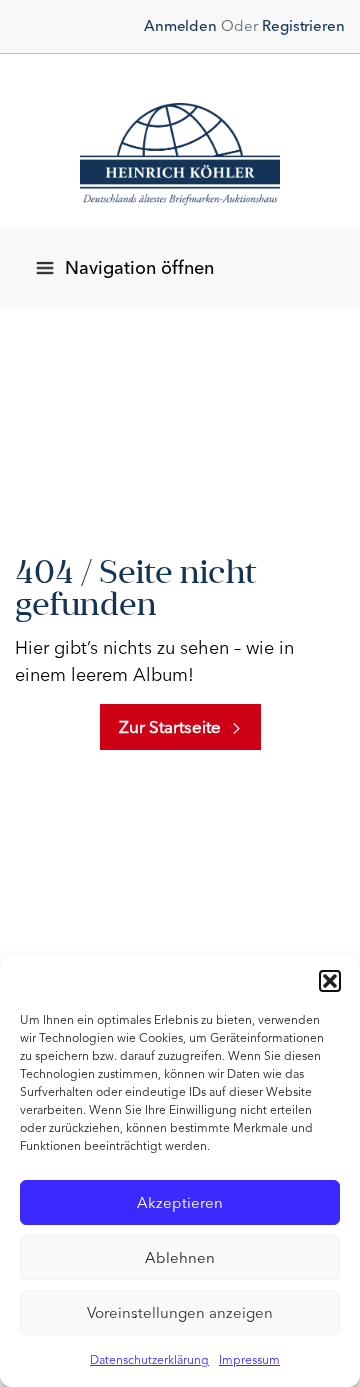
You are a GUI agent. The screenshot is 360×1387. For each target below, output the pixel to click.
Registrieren (303, 26)
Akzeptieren (180, 1203)
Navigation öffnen (139, 268)
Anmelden (180, 26)
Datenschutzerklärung (149, 1360)
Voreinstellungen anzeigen (180, 1313)
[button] (330, 981)
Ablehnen (180, 1258)
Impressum (249, 1360)
